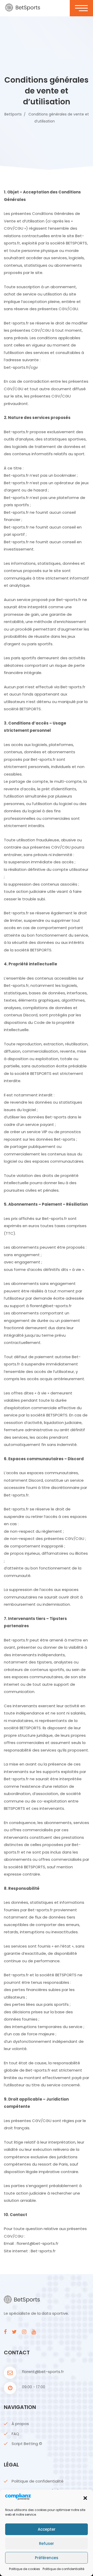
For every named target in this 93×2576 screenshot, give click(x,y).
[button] (85, 2498)
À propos (20, 2424)
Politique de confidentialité (63, 2569)
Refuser (47, 2544)
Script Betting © (27, 2444)
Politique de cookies (25, 2569)
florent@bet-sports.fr (43, 2372)
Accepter (47, 2529)
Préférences (47, 2558)
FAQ (15, 2434)
